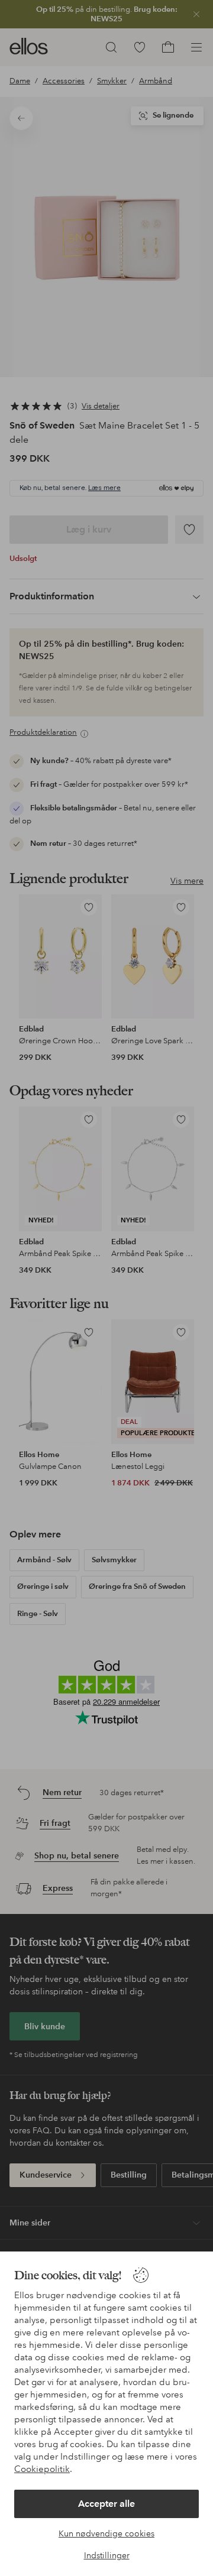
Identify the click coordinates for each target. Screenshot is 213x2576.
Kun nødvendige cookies (106, 2533)
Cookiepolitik (42, 2469)
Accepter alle (106, 2504)
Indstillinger (107, 2555)
